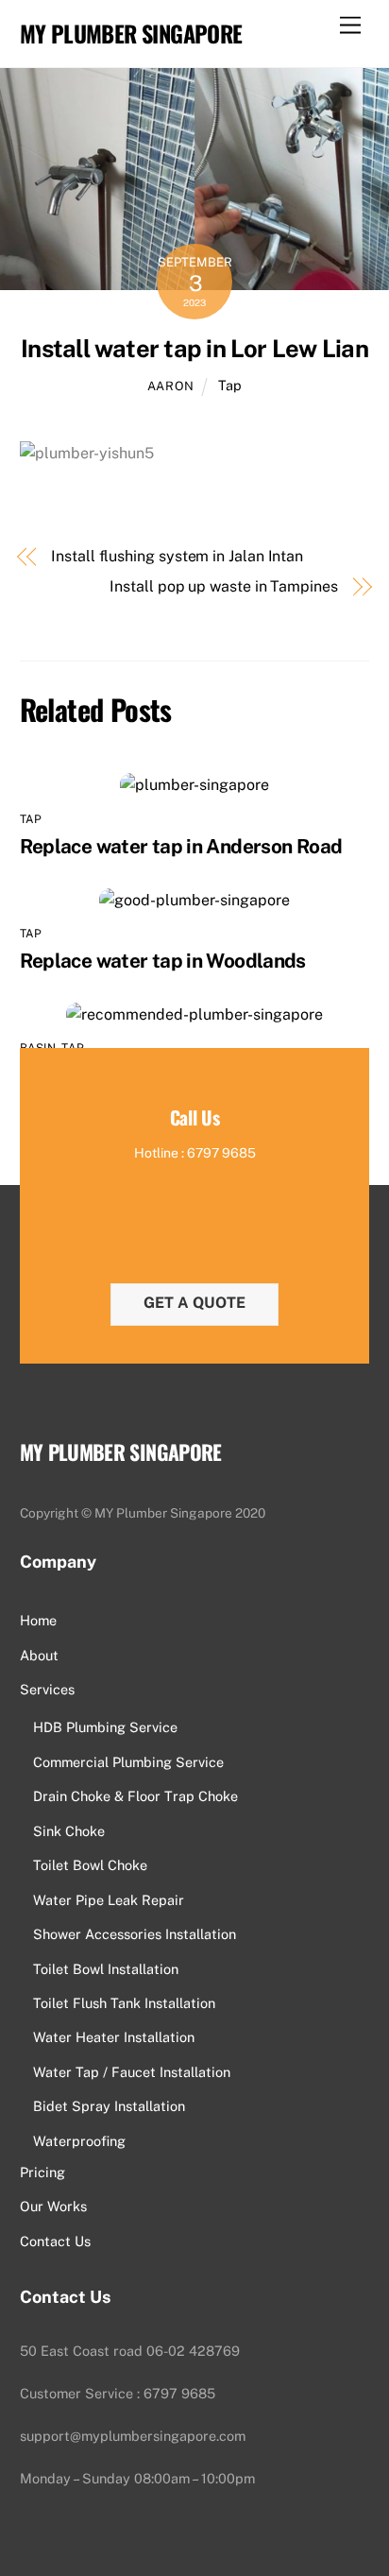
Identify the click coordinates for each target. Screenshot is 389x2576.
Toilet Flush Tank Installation (124, 2003)
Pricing (42, 2172)
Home (38, 1620)
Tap (230, 385)
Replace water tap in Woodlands (163, 961)
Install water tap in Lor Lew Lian (194, 349)
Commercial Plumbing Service (128, 1762)
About (39, 1655)
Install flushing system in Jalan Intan (177, 556)
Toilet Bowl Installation (106, 1969)
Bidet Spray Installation (109, 2106)
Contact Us (55, 2241)
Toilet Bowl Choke (90, 1865)
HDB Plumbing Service (105, 1727)
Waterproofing (79, 2141)
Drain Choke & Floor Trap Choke (135, 1796)
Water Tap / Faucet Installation (132, 2072)
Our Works (53, 2206)
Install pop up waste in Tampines (223, 586)
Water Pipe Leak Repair (109, 1900)
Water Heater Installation (114, 2037)
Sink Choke (69, 1831)
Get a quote (194, 1303)
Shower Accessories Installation (135, 1934)
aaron (171, 386)
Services (47, 1689)
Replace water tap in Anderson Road (181, 846)
